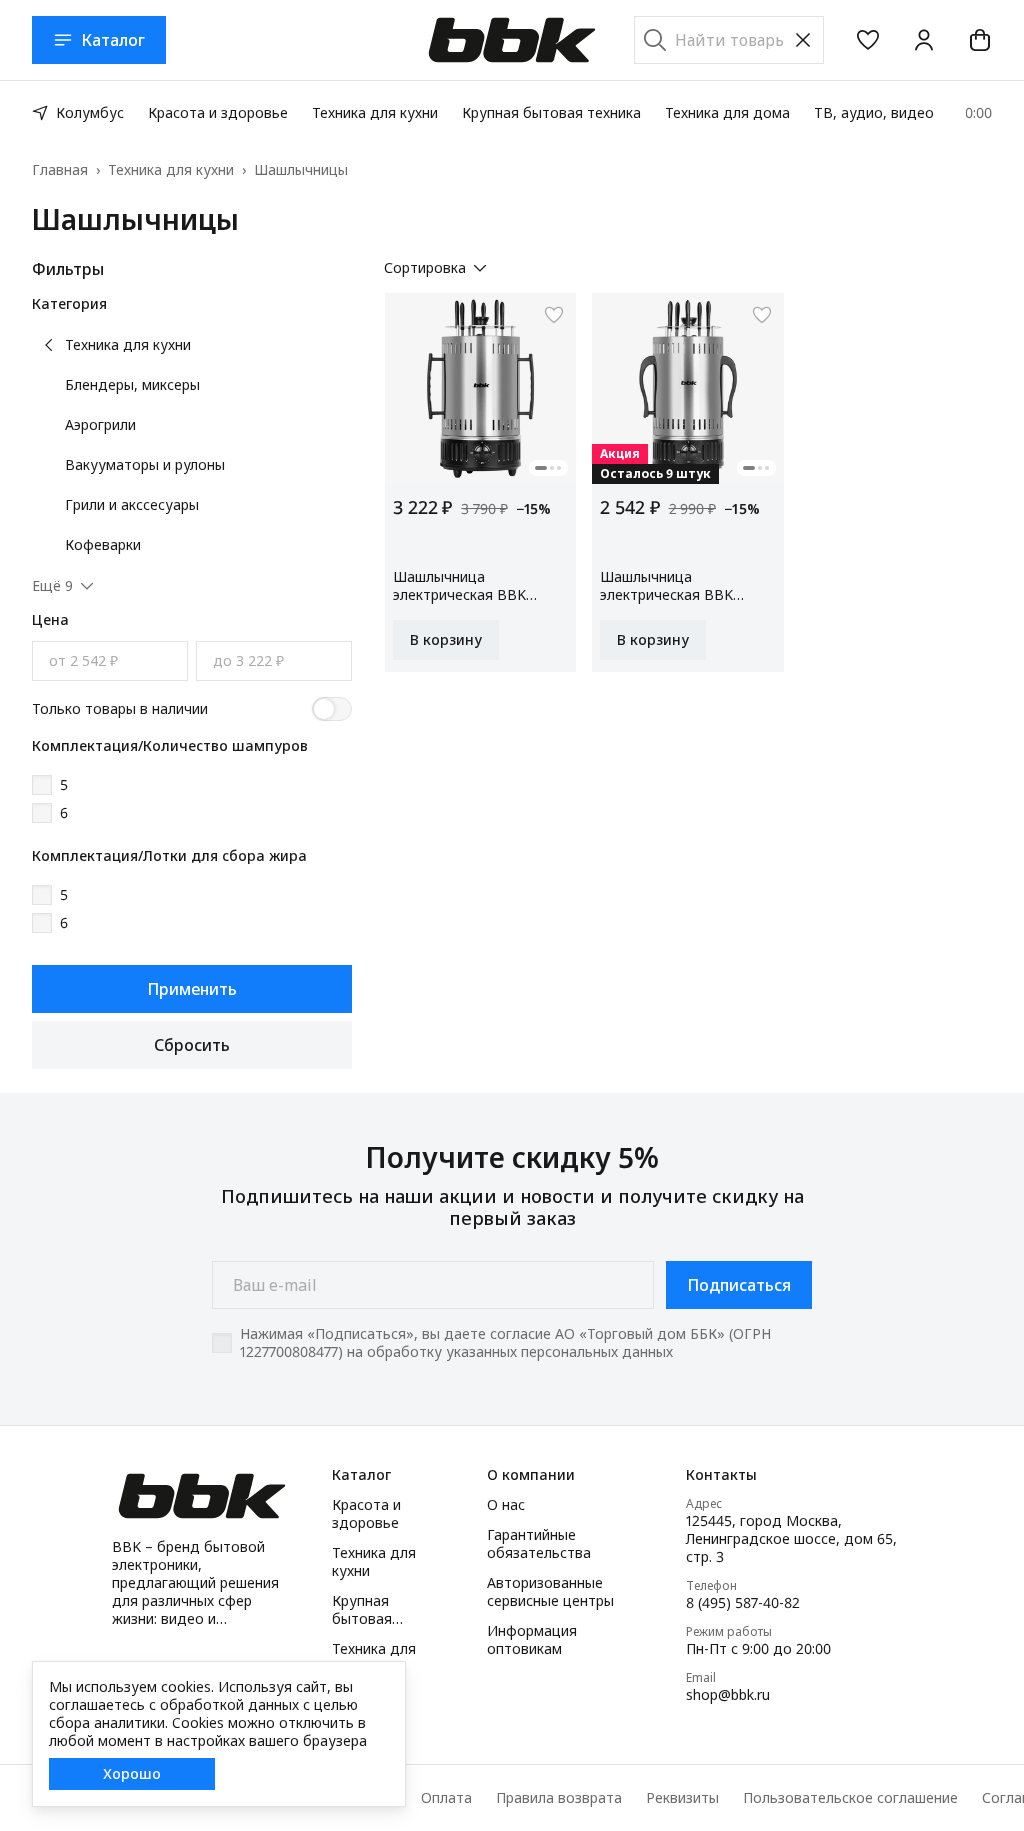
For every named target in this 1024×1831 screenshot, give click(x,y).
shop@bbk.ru (728, 1695)
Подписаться (739, 1285)
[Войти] (924, 40)
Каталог (113, 40)
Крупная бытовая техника (551, 112)
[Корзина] (980, 40)
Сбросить (192, 1045)
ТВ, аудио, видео (874, 112)
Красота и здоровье (218, 112)
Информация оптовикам (532, 1640)
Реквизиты (682, 1798)
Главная (60, 170)
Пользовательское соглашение (850, 1798)
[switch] (332, 709)
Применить (192, 989)
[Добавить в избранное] (554, 315)
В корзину (446, 639)
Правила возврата (559, 1798)
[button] (868, 40)
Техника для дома (727, 112)
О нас (506, 1505)
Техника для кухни (375, 112)
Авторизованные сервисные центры (550, 1592)
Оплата (446, 1798)
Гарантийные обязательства (539, 1544)
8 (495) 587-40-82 (743, 1603)
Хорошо (132, 1773)
